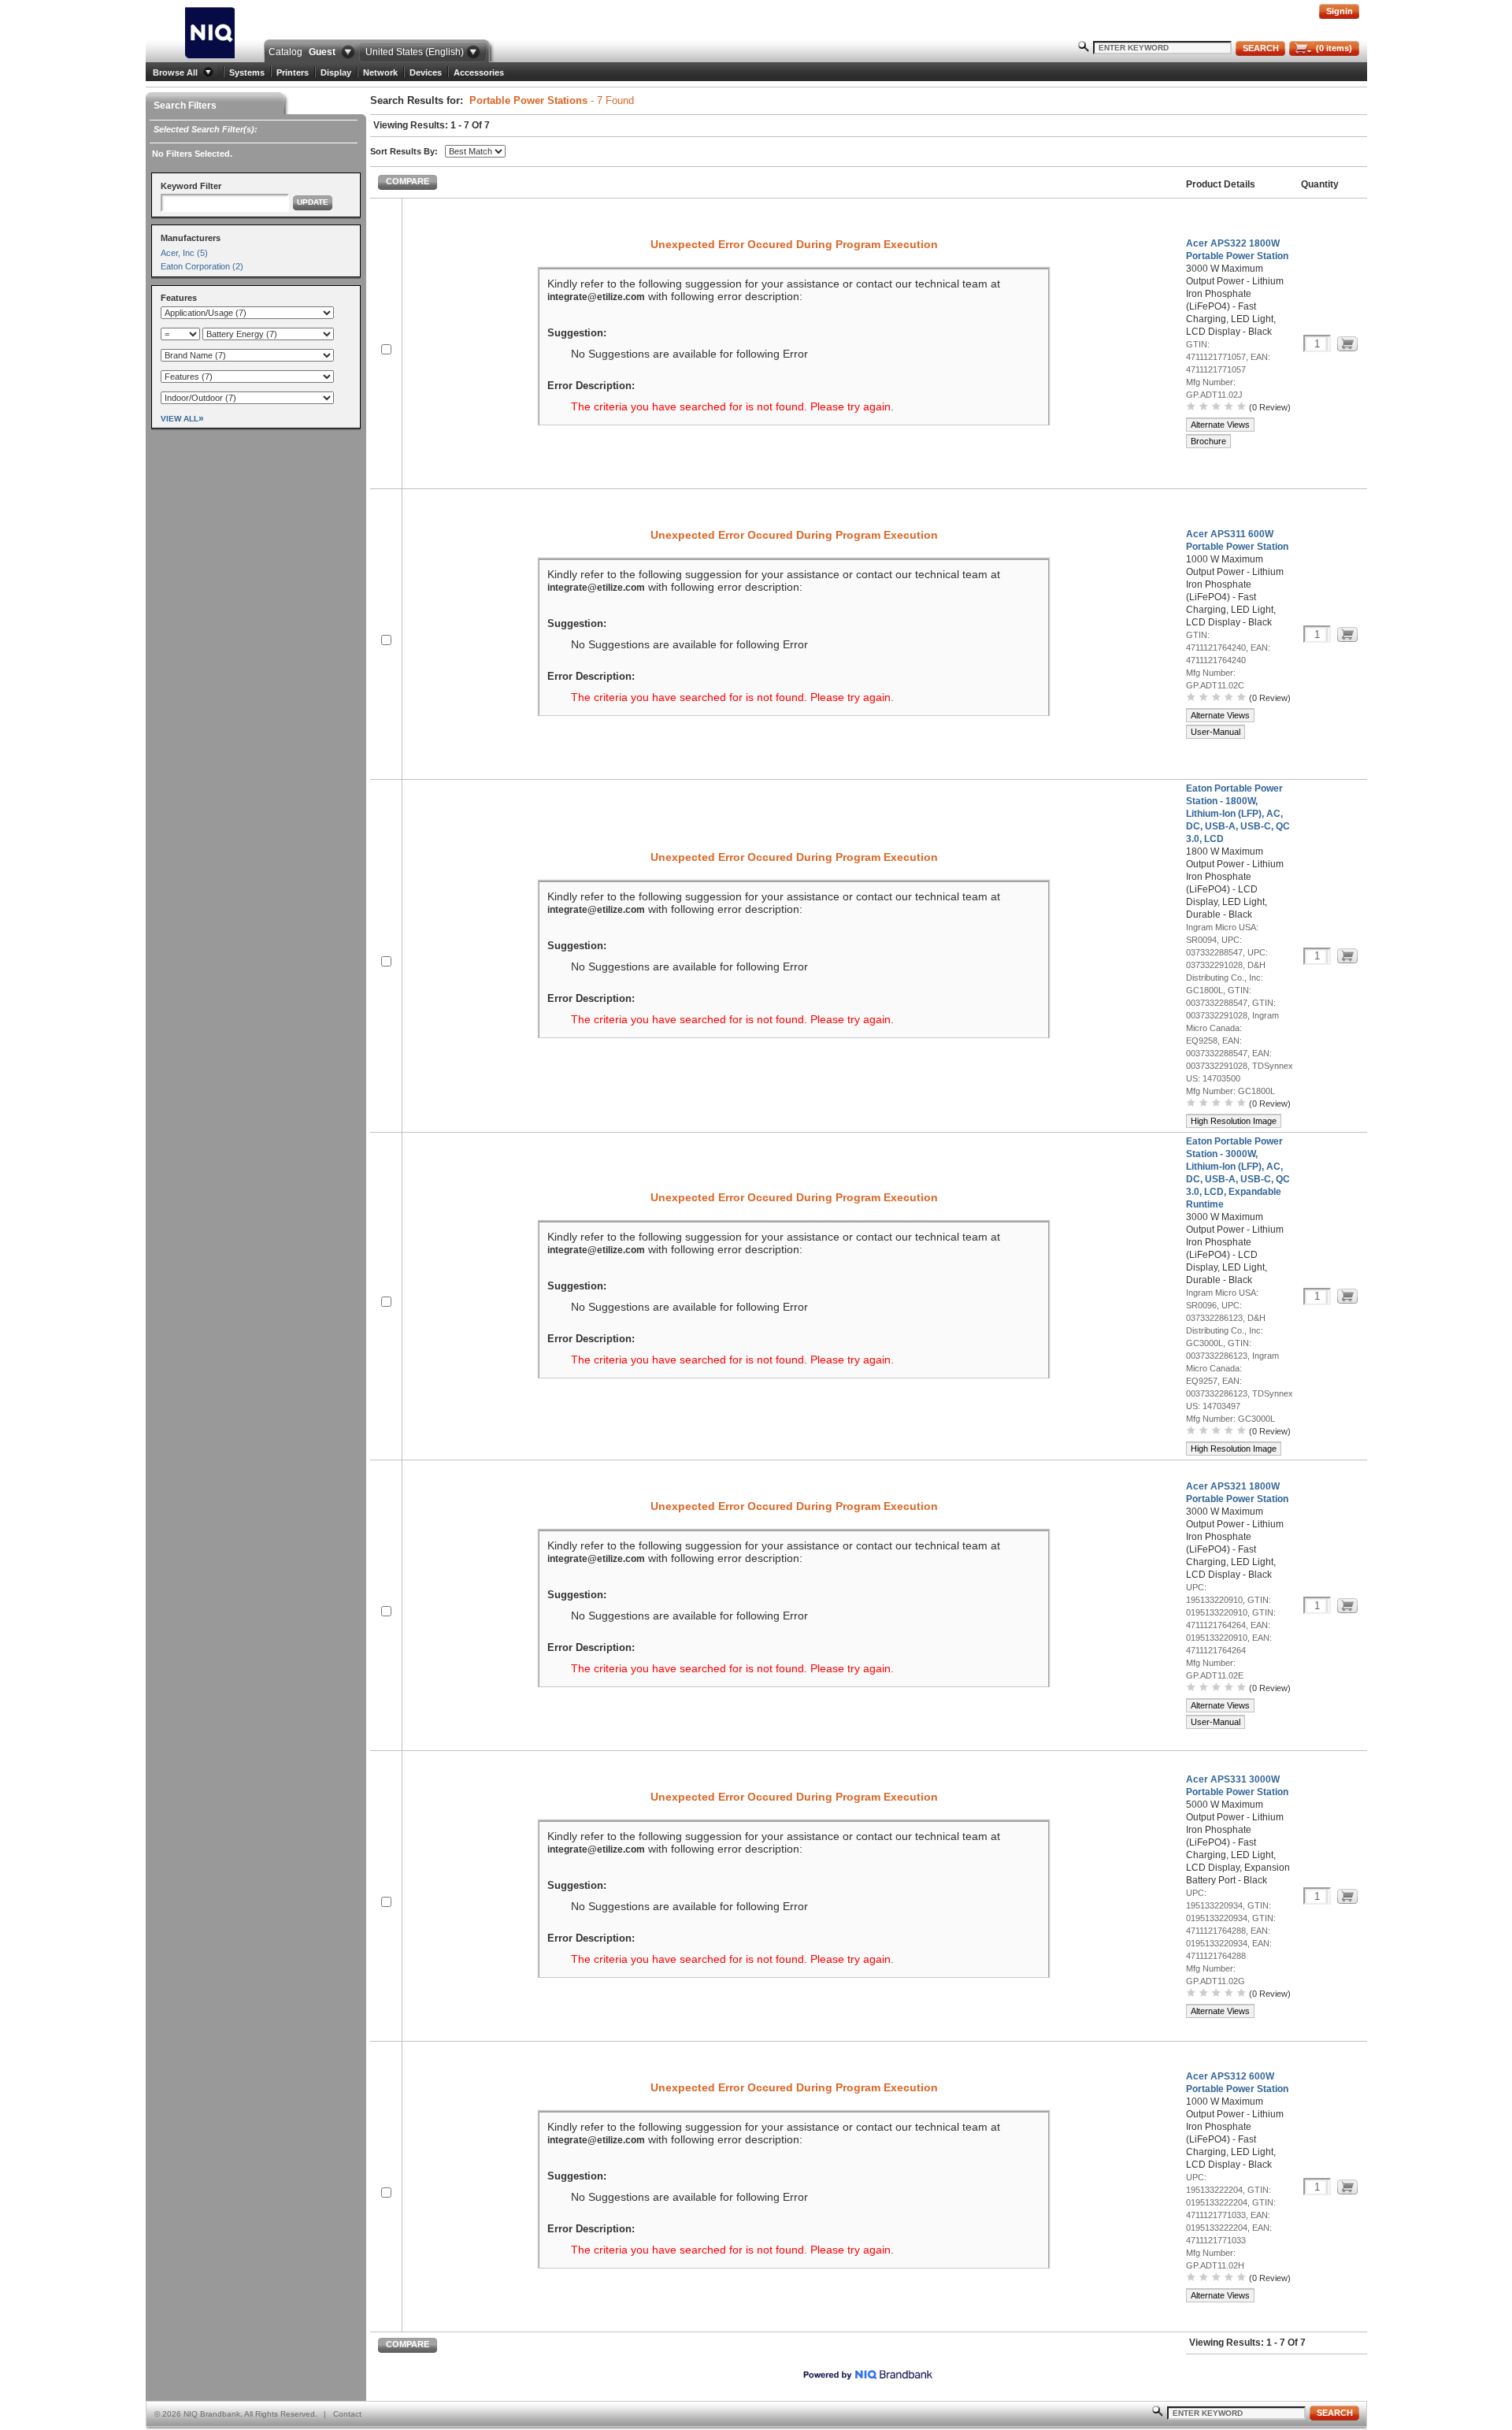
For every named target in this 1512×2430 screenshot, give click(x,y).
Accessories (479, 72)
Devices (426, 72)
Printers (293, 72)
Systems (247, 72)
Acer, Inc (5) (184, 253)
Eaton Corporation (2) (202, 266)
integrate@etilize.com (596, 297)
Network (380, 72)
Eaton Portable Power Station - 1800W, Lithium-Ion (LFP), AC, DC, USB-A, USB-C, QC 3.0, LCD (1238, 814)
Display (336, 72)
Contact (347, 2414)
